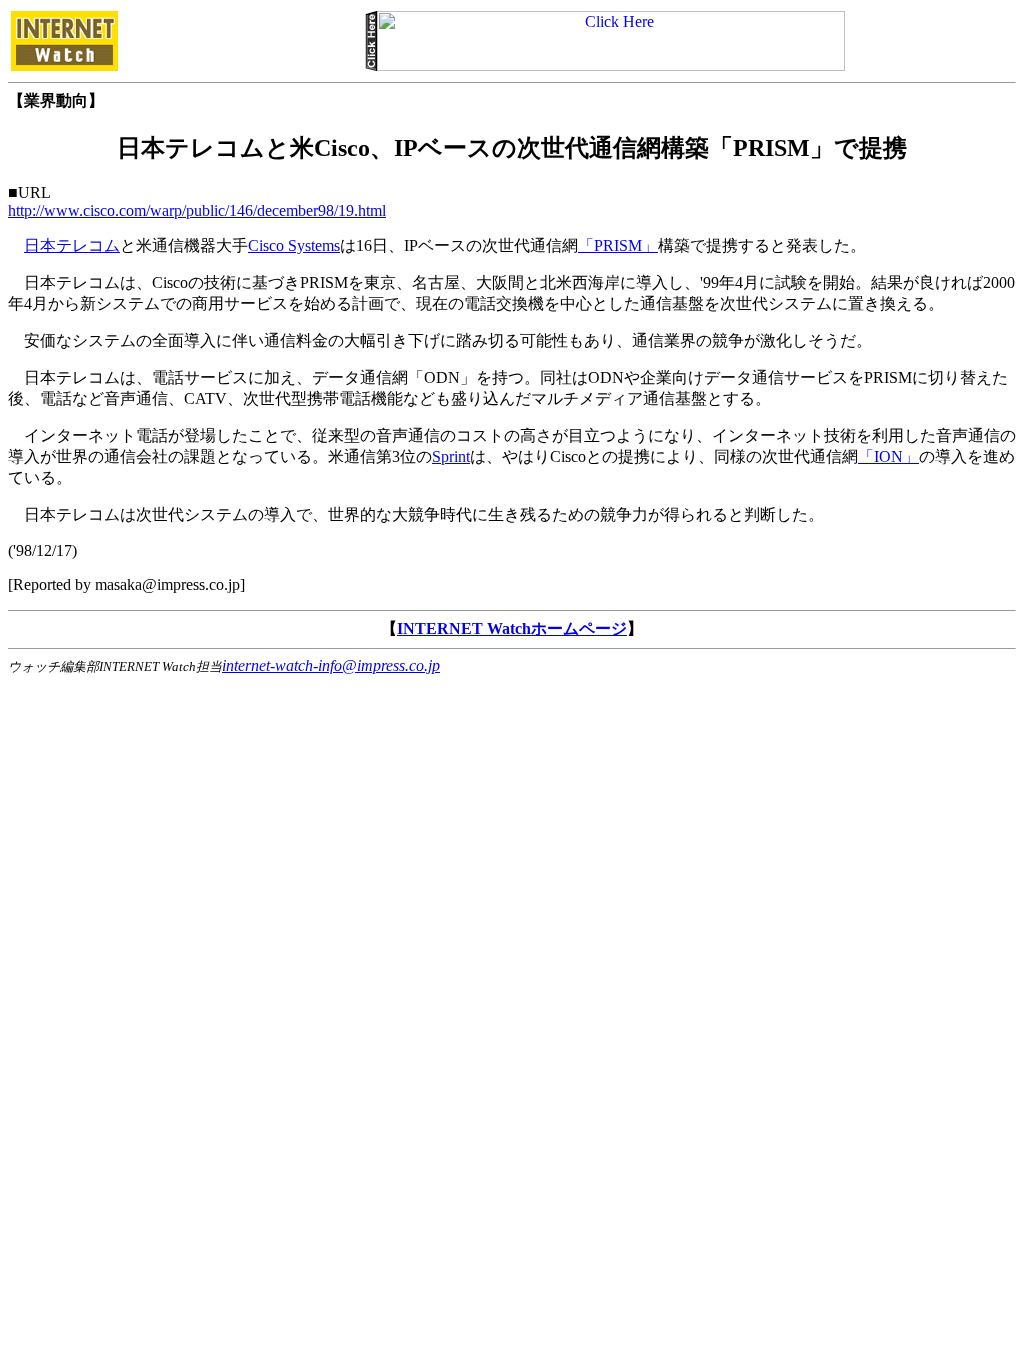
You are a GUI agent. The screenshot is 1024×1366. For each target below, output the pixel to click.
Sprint (451, 456)
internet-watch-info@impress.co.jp (331, 665)
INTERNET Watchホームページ (512, 628)
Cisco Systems (294, 245)
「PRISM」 (618, 245)
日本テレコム (72, 245)
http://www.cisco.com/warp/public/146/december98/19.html (197, 210)
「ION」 (888, 456)
